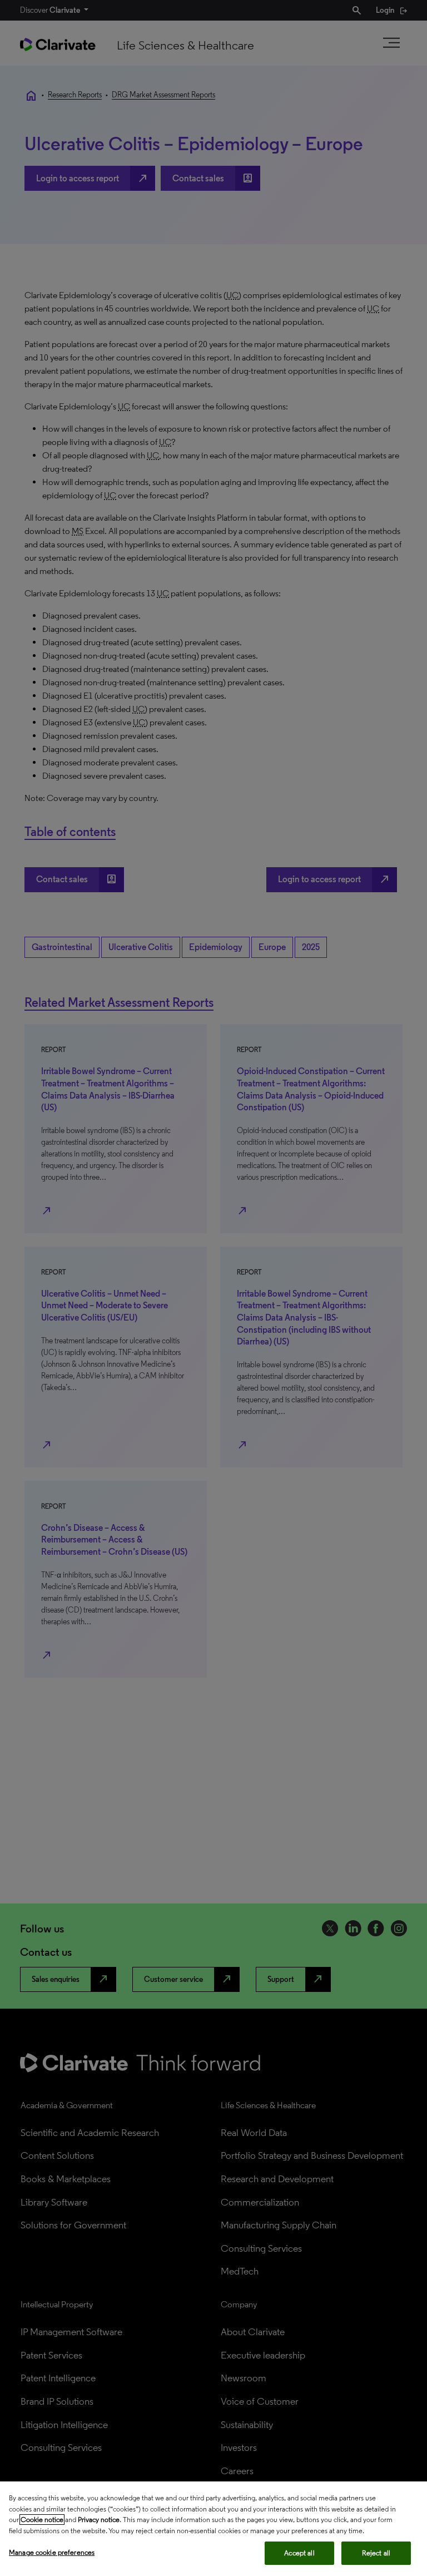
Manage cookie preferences (52, 2552)
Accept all (299, 2553)
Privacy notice (99, 2520)
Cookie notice (42, 2520)
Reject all (376, 2553)
